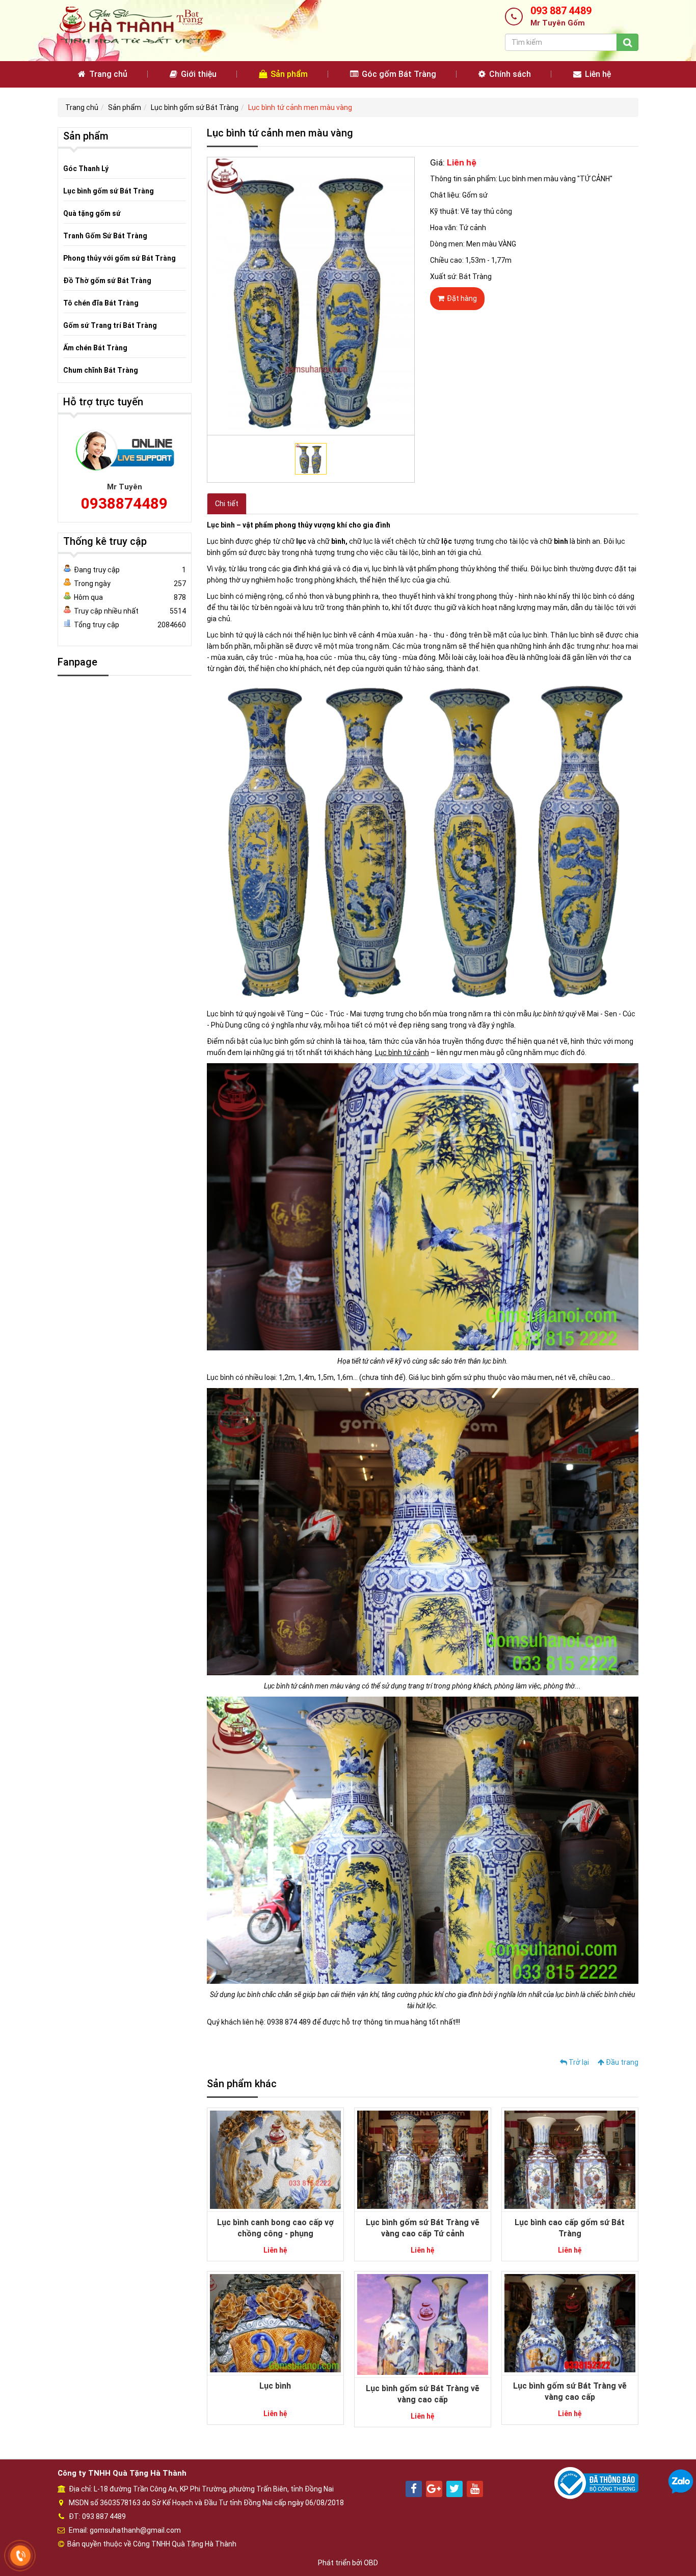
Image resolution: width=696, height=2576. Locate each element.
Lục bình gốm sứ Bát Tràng (195, 107)
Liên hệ (597, 74)
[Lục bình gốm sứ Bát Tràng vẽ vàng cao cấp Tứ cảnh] (423, 2159)
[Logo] (131, 25)
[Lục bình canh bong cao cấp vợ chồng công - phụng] (275, 2159)
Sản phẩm (288, 74)
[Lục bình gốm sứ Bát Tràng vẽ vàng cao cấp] (423, 2324)
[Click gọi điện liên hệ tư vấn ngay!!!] (21, 2556)
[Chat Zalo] (681, 2481)
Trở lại (578, 2062)
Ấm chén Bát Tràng (95, 348)
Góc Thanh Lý (86, 169)
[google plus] (434, 2489)
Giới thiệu (198, 74)
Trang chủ (107, 74)
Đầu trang (621, 2062)
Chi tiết (227, 504)
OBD (371, 2563)
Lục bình (275, 2386)
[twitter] (454, 2489)
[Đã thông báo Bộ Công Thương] (596, 2482)
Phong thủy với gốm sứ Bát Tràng (119, 258)
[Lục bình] (275, 2322)
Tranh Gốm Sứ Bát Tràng (105, 236)
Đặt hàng (462, 298)
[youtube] (475, 2489)
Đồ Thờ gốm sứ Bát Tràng (107, 281)
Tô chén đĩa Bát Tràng (101, 303)
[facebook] (414, 2489)
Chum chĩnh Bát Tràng (101, 370)
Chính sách (509, 74)
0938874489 (124, 503)
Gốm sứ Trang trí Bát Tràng (110, 325)
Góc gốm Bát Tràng (398, 74)
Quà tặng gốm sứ (92, 213)
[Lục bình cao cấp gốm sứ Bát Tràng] (570, 2159)
